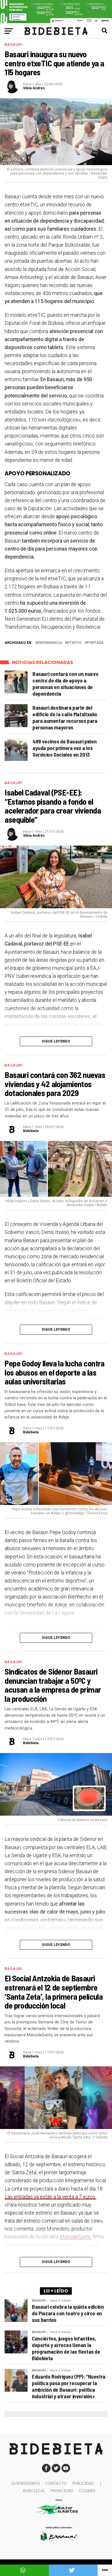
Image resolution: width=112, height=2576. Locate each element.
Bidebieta (31, 1131)
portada (95, 643)
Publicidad (83, 2483)
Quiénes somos (25, 2483)
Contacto (56, 2483)
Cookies (87, 2491)
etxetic (75, 643)
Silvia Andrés (34, 88)
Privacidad (62, 2491)
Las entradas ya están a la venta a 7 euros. (50, 2197)
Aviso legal (34, 2491)
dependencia (50, 643)
